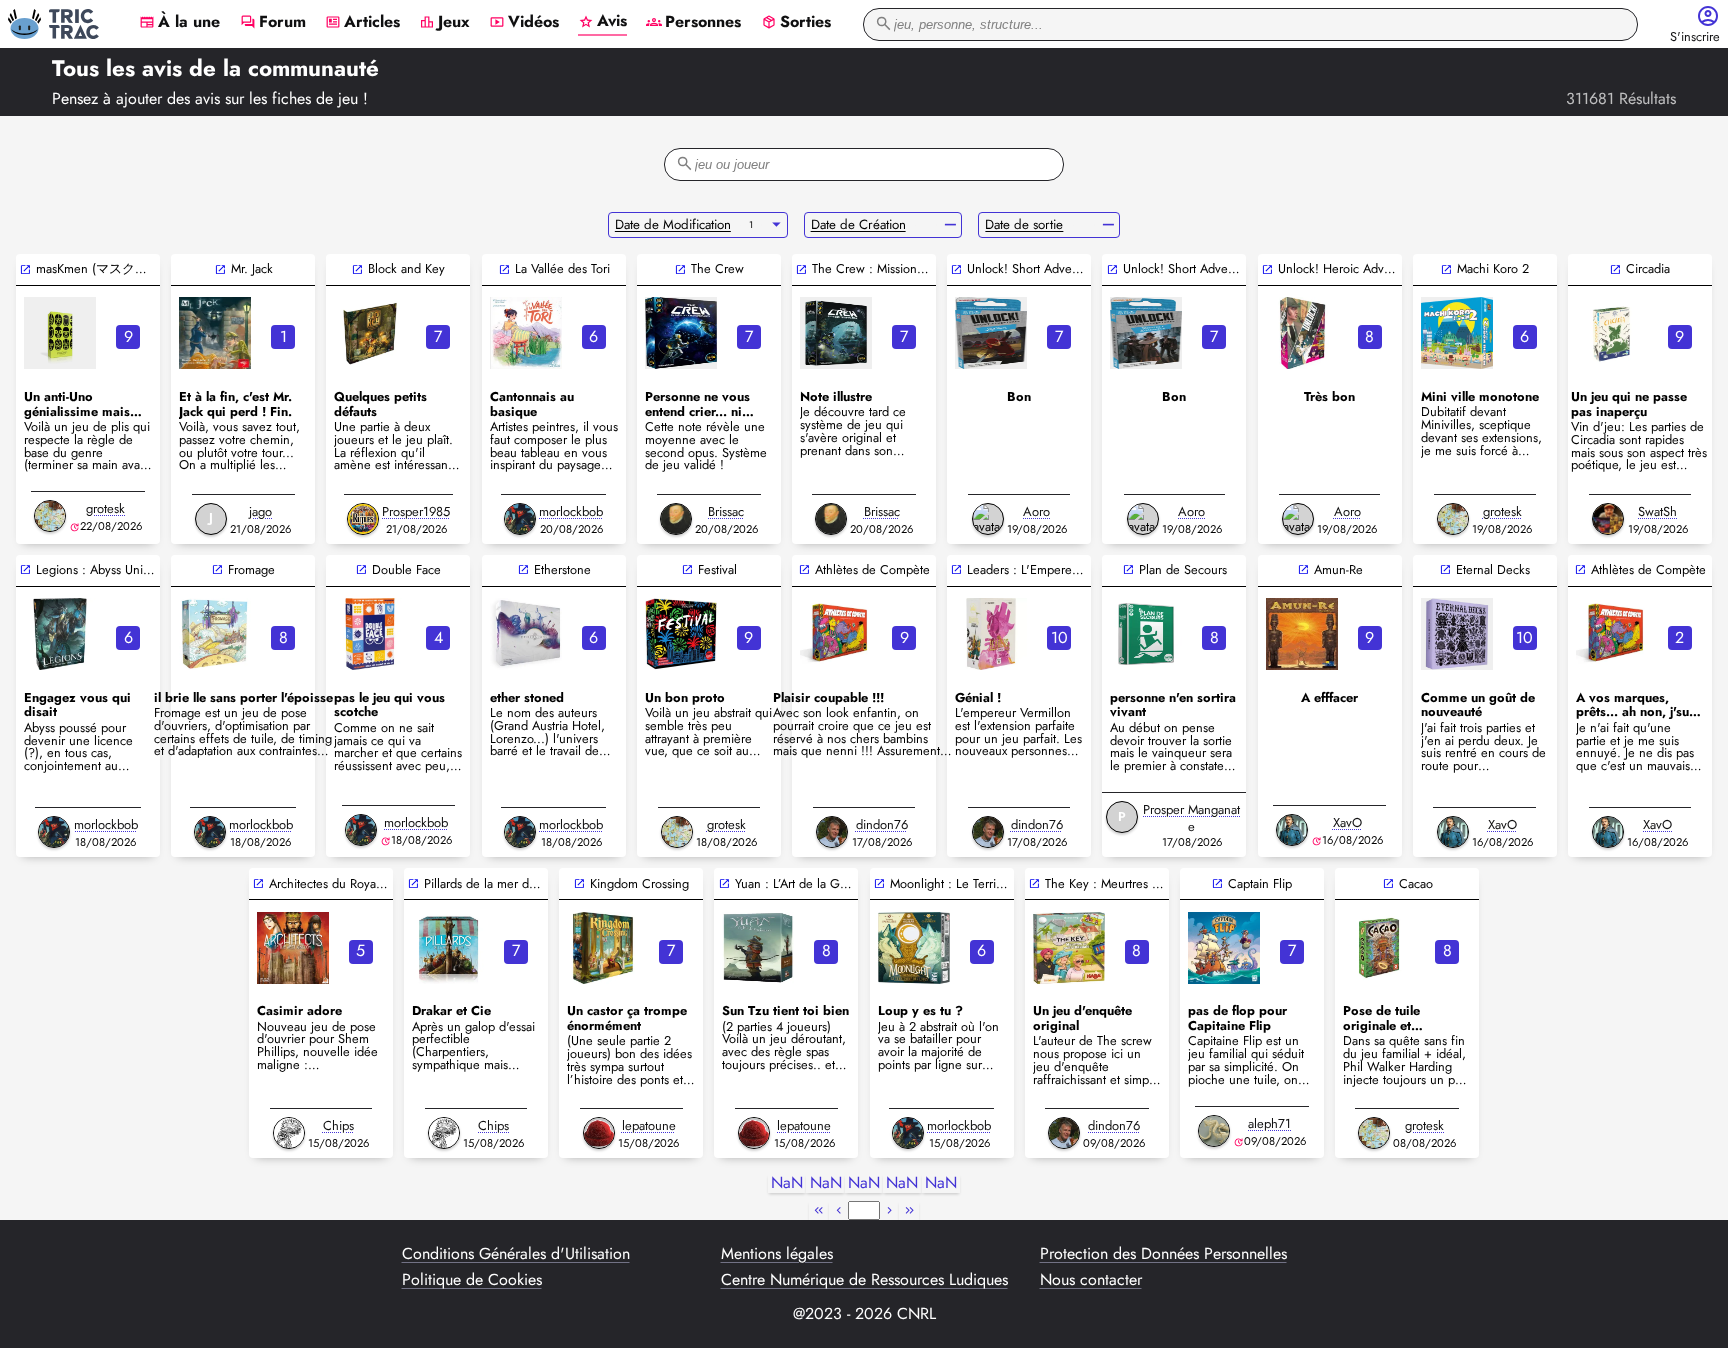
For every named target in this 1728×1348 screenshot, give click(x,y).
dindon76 (882, 824)
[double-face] (370, 634)
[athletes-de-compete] (836, 634)
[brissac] (676, 519)
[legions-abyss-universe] (60, 634)
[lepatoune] (599, 1133)
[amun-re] (1302, 634)
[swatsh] (1608, 519)
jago (260, 511)
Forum (273, 23)
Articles (362, 23)
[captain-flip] (1224, 948)
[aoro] (988, 519)
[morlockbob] (520, 519)
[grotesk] (50, 516)
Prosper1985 (416, 511)
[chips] (289, 1133)
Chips (338, 1125)
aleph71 (1269, 1123)
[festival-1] (681, 634)
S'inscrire (1695, 37)
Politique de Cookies (472, 1280)
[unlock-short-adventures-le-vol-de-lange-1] (1146, 333)
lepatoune (649, 1125)
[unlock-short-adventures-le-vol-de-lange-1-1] (991, 333)
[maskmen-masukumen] (60, 333)
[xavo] (1292, 830)
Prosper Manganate (1191, 818)
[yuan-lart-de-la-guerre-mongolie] (758, 948)
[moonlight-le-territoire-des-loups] (914, 948)
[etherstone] (526, 634)
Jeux (444, 23)
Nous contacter (1091, 1280)
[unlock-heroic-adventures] (1302, 333)
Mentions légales (777, 1254)
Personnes (693, 23)
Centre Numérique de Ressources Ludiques (864, 1280)
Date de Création (858, 224)
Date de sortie (1024, 224)
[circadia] (1612, 333)
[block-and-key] (370, 333)
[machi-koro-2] (1457, 333)
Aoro (1036, 511)
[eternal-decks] (1457, 634)
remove (950, 225)
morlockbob (571, 511)
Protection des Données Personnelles (1163, 1254)
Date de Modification (673, 224)
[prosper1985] (363, 519)
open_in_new (25, 269)
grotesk (105, 508)
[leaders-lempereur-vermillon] (991, 634)
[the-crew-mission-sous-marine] (836, 333)
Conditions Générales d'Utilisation (516, 1254)
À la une (179, 23)
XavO (1347, 822)
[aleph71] (1214, 1131)
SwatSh (1657, 511)
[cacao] (1379, 948)
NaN (787, 1183)
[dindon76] (832, 832)
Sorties (796, 23)
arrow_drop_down (776, 225)
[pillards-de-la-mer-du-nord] (448, 948)
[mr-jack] (215, 333)
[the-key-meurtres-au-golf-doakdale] (1069, 948)
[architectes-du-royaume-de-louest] (293, 948)
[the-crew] (681, 333)
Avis (602, 22)
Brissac (726, 511)
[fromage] (215, 634)
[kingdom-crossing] (603, 948)
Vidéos (524, 23)
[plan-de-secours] (1146, 634)
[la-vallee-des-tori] (526, 333)
